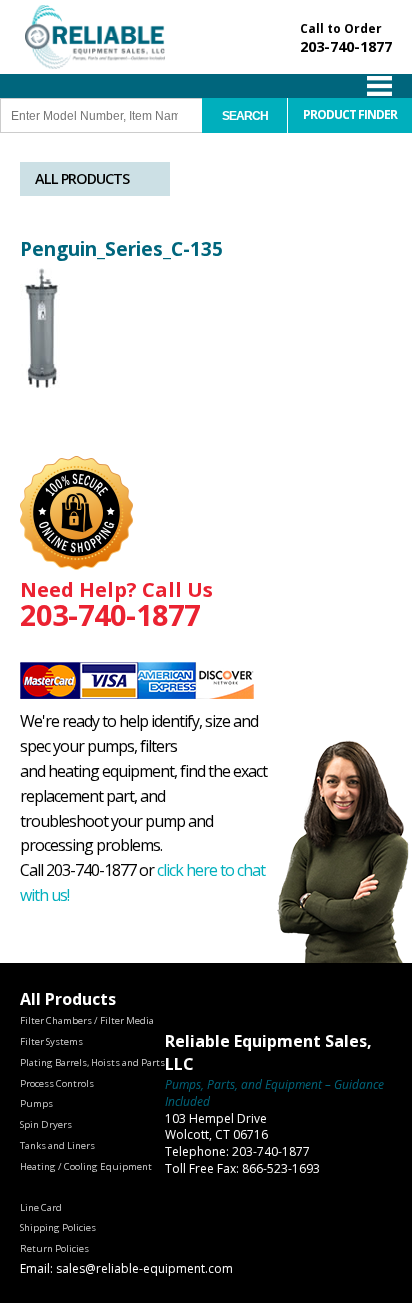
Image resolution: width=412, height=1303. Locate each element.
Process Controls (57, 1083)
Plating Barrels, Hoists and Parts (92, 1062)
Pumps (36, 1103)
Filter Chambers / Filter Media (87, 1020)
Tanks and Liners (57, 1145)
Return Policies (54, 1248)
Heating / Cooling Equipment (86, 1166)
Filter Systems (51, 1041)
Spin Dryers (46, 1124)
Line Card (41, 1207)
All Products (82, 178)
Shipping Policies (58, 1227)
